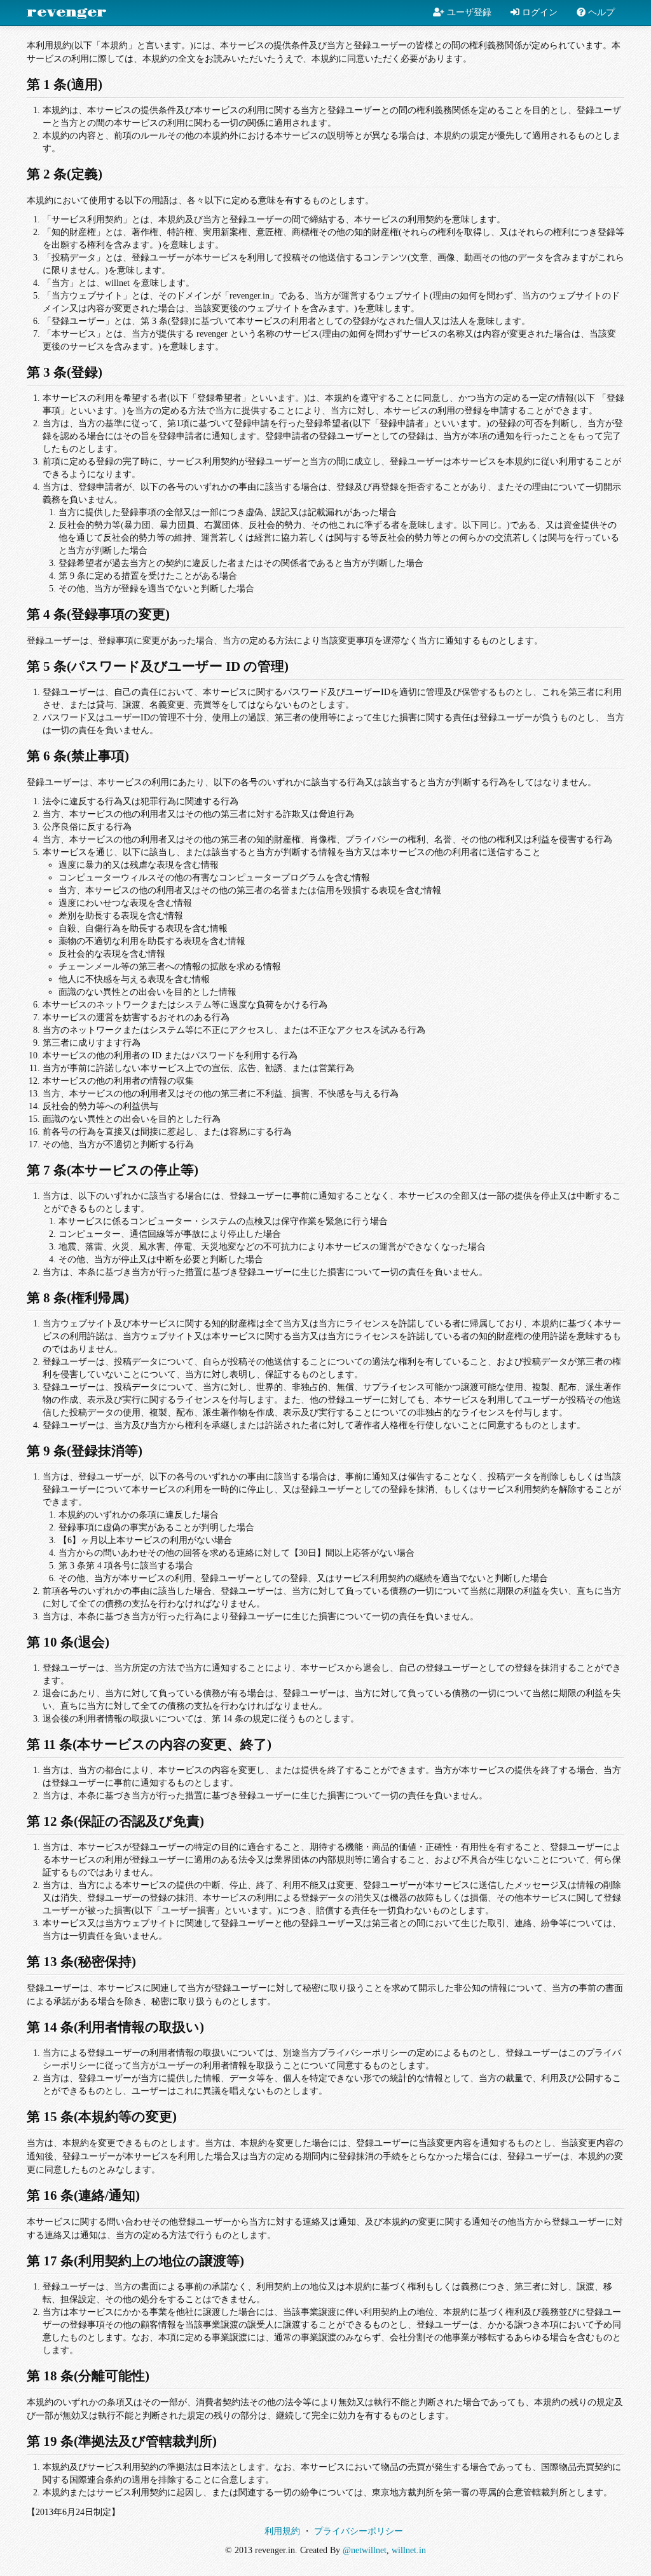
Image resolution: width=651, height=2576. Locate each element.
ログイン (538, 12)
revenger (67, 13)
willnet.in (409, 2550)
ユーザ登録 (468, 12)
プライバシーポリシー (359, 2531)
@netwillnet (365, 2550)
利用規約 (282, 2531)
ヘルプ (600, 12)
